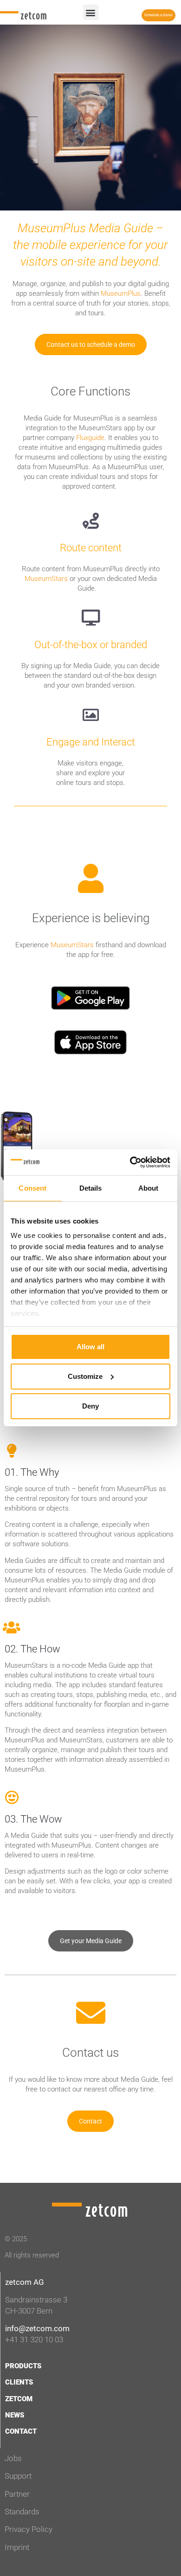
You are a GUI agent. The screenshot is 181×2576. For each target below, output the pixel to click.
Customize (85, 1376)
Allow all (90, 1347)
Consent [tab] (32, 1188)
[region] (90, 1146)
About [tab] (149, 1188)
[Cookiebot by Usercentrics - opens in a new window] (130, 1162)
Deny (90, 1406)
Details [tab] (91, 1188)
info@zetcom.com (37, 2328)
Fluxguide (90, 438)
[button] (91, 12)
